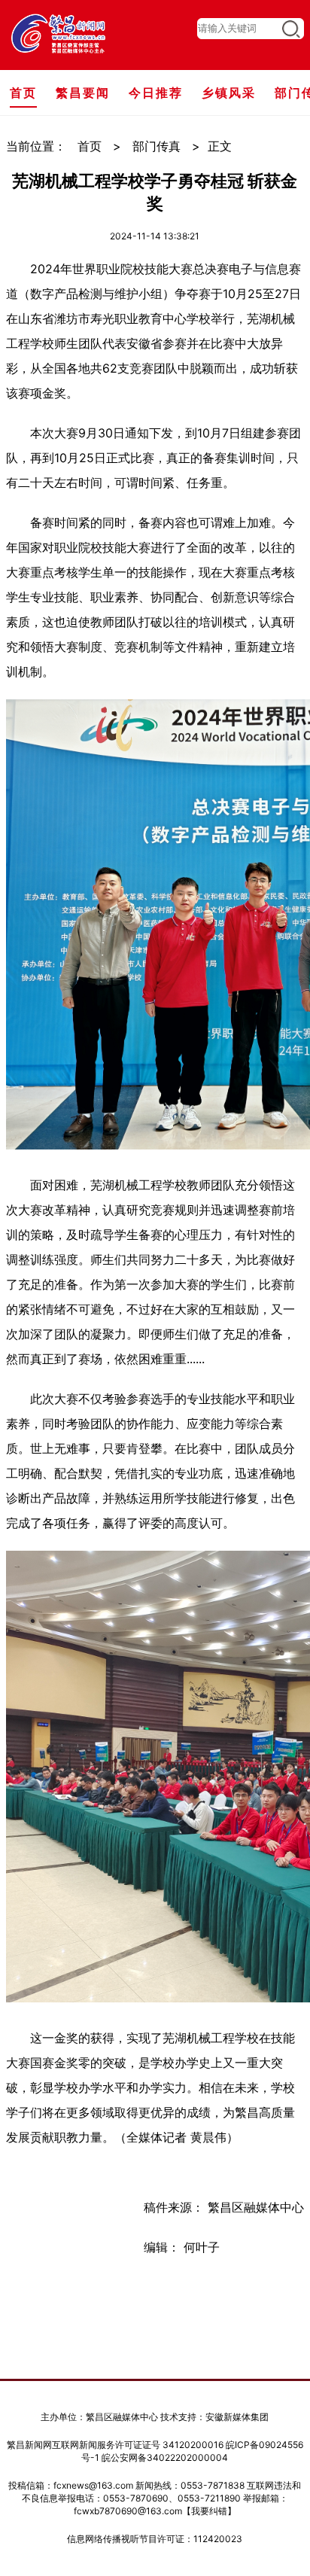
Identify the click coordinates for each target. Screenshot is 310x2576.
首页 (90, 146)
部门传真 (157, 146)
